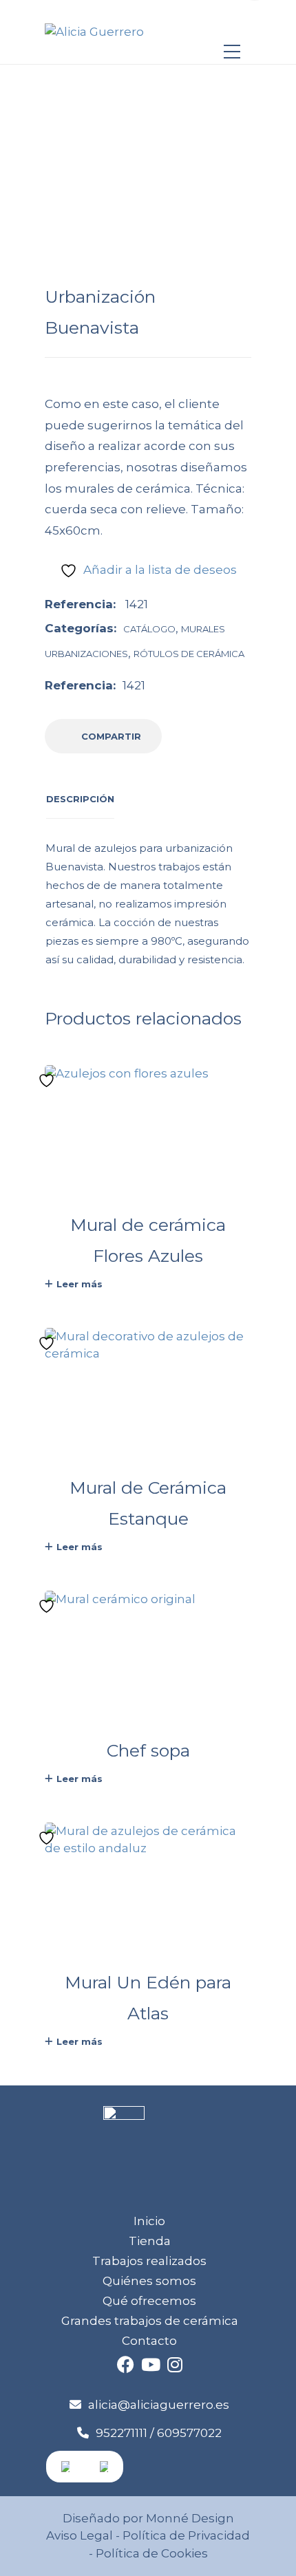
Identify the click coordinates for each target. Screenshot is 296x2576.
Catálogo (149, 629)
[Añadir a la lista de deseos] (48, 1081)
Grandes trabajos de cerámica (150, 2321)
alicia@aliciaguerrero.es (159, 2405)
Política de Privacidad (186, 2535)
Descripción (80, 799)
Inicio (149, 2221)
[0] (232, 25)
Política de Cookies (150, 2553)
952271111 (121, 2433)
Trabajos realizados (149, 2261)
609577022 (189, 2433)
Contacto (149, 2341)
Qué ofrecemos (149, 2301)
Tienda (150, 2241)
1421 (134, 685)
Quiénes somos (149, 2281)
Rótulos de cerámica (189, 654)
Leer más (80, 1284)
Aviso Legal (80, 2535)
